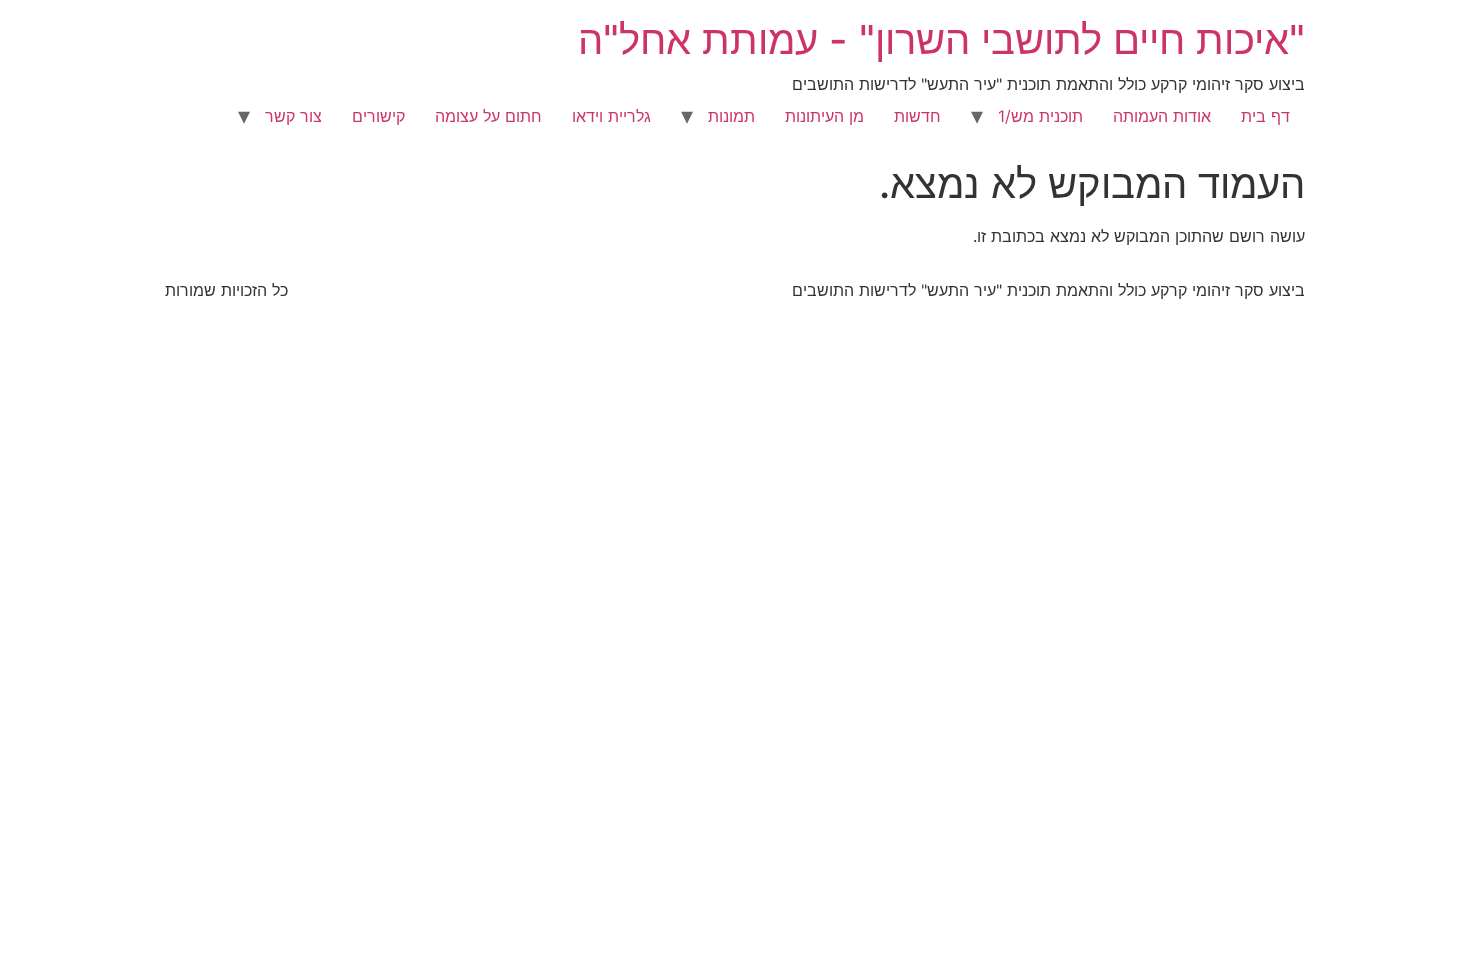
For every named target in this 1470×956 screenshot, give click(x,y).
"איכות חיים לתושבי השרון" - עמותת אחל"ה (941, 39)
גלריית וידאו (611, 116)
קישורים (378, 116)
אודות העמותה (1162, 116)
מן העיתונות (824, 116)
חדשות (917, 116)
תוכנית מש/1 (1040, 116)
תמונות (731, 116)
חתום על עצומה (488, 116)
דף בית (1265, 116)
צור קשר (293, 116)
